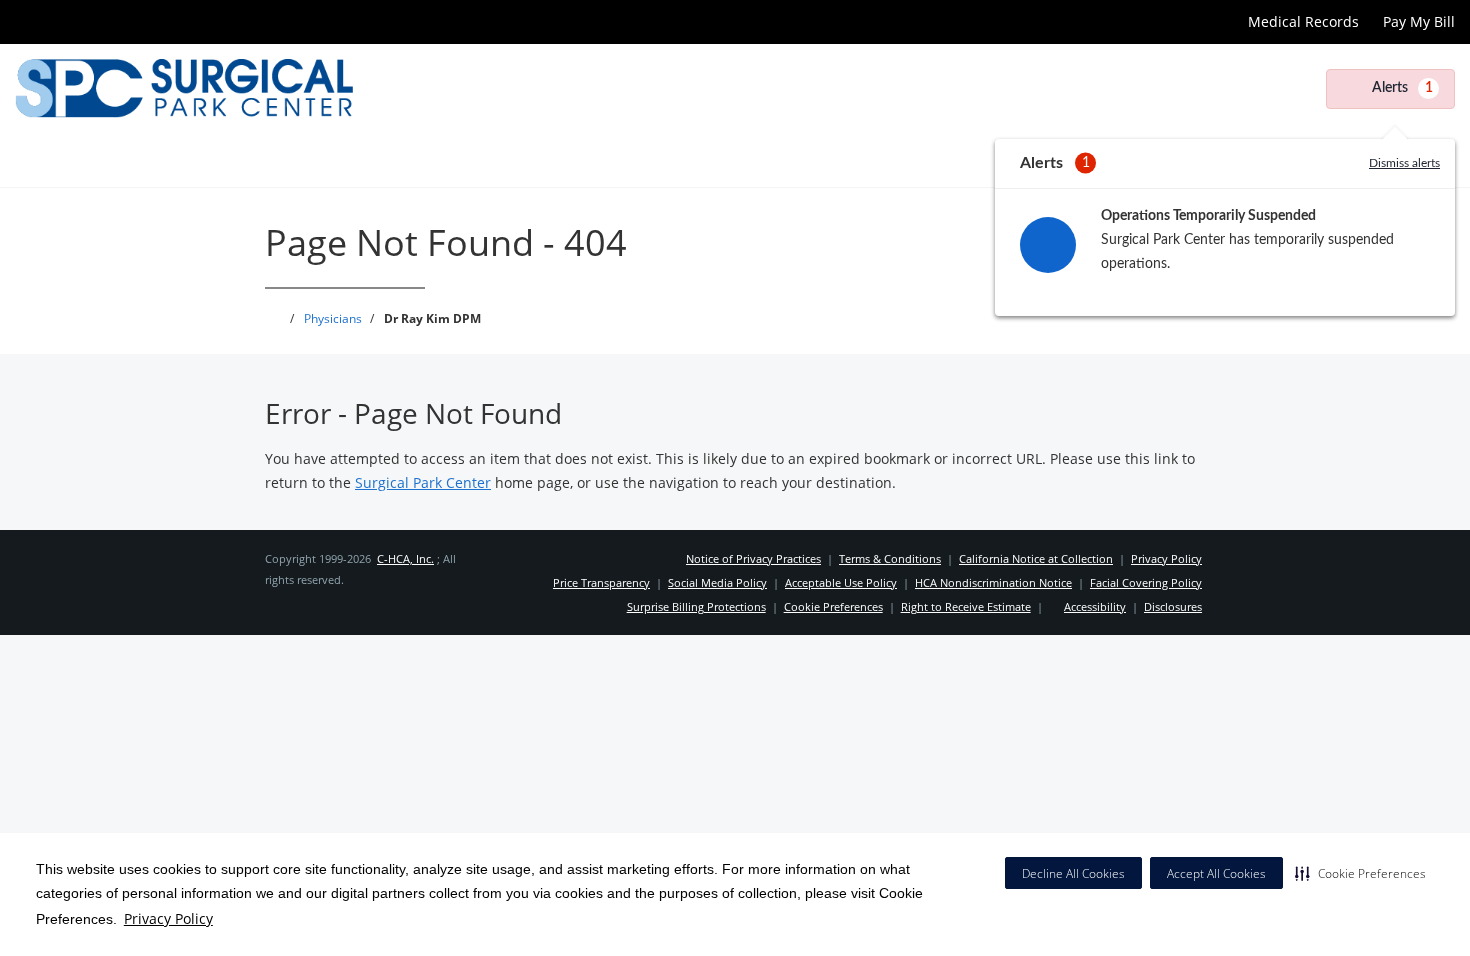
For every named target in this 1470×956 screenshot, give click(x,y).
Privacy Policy (168, 918)
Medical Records (1303, 21)
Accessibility (1095, 606)
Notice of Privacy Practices (753, 558)
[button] (1360, 873)
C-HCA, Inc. (405, 558)
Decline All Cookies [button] (1073, 873)
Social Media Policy (717, 582)
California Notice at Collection (1036, 558)
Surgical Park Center (423, 482)
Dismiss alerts (1404, 163)
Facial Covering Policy (1146, 582)
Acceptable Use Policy (841, 582)
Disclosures (1173, 606)
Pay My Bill (1419, 21)
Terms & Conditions (890, 558)
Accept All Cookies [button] (1216, 873)
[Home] (29, 160)
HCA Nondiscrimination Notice (993, 582)
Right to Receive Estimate (966, 606)
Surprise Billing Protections (696, 606)
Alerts (1402, 88)
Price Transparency (601, 582)
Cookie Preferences (833, 606)
